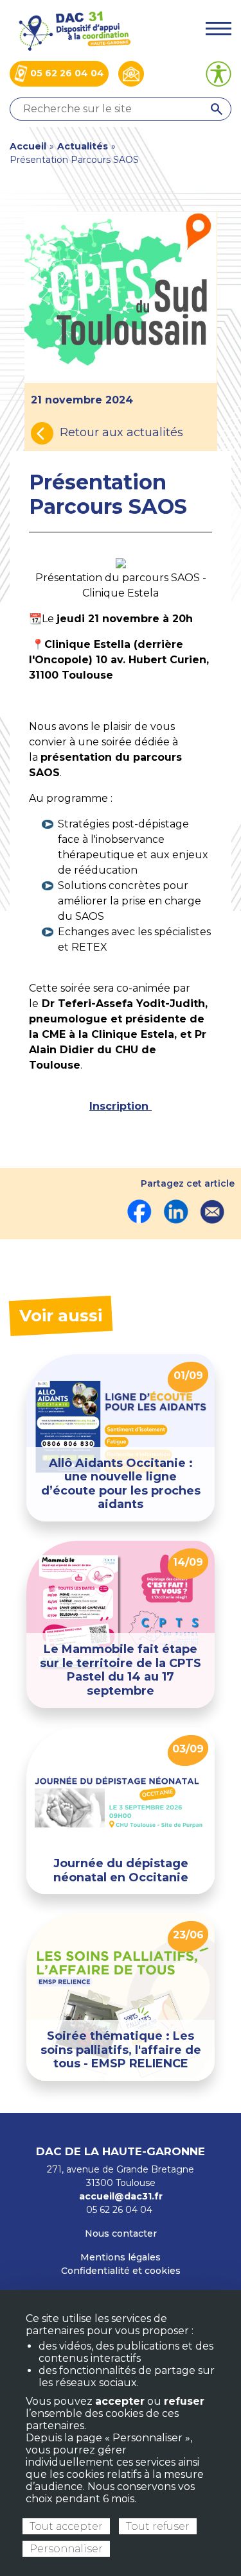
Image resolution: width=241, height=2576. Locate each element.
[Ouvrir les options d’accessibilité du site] (219, 74)
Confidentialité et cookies (121, 2271)
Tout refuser (158, 2526)
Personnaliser (66, 2549)
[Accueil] (74, 30)
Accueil (28, 146)
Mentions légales (121, 2257)
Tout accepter (66, 2526)
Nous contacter (121, 2233)
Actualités (83, 146)
